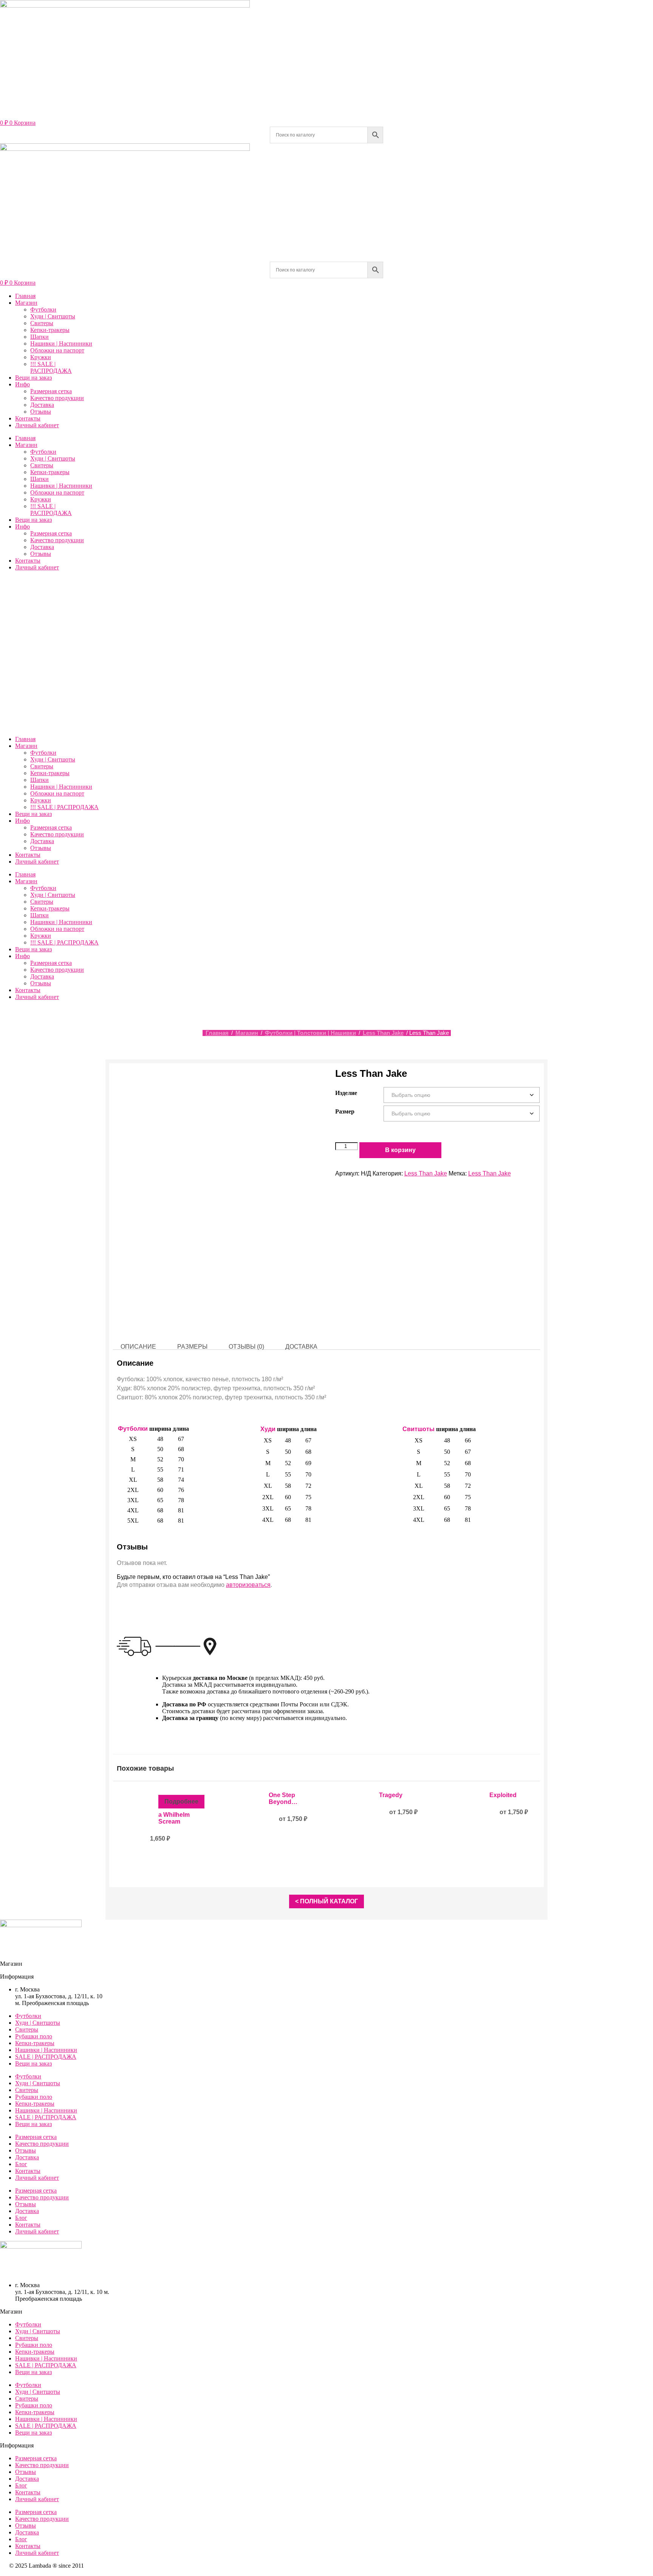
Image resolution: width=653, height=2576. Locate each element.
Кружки (41, 357)
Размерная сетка (51, 391)
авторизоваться (248, 1585)
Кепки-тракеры (50, 330)
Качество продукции (57, 398)
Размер (345, 1111)
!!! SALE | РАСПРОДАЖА (51, 367)
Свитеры (42, 323)
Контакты (28, 418)
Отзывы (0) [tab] (246, 1347)
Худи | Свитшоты (53, 316)
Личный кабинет (37, 425)
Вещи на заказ (33, 378)
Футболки (43, 309)
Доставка (42, 405)
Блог (21, 2164)
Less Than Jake (383, 1033)
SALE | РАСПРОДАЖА (46, 2057)
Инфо (22, 384)
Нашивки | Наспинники (61, 344)
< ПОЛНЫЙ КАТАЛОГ (326, 1901)
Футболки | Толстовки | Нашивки (310, 1033)
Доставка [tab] (301, 1347)
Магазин (26, 303)
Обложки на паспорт (57, 350)
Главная (25, 296)
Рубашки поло (34, 2036)
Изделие (346, 1093)
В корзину (400, 1150)
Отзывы (41, 412)
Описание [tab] (138, 1347)
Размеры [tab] (192, 1347)
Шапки (39, 337)
